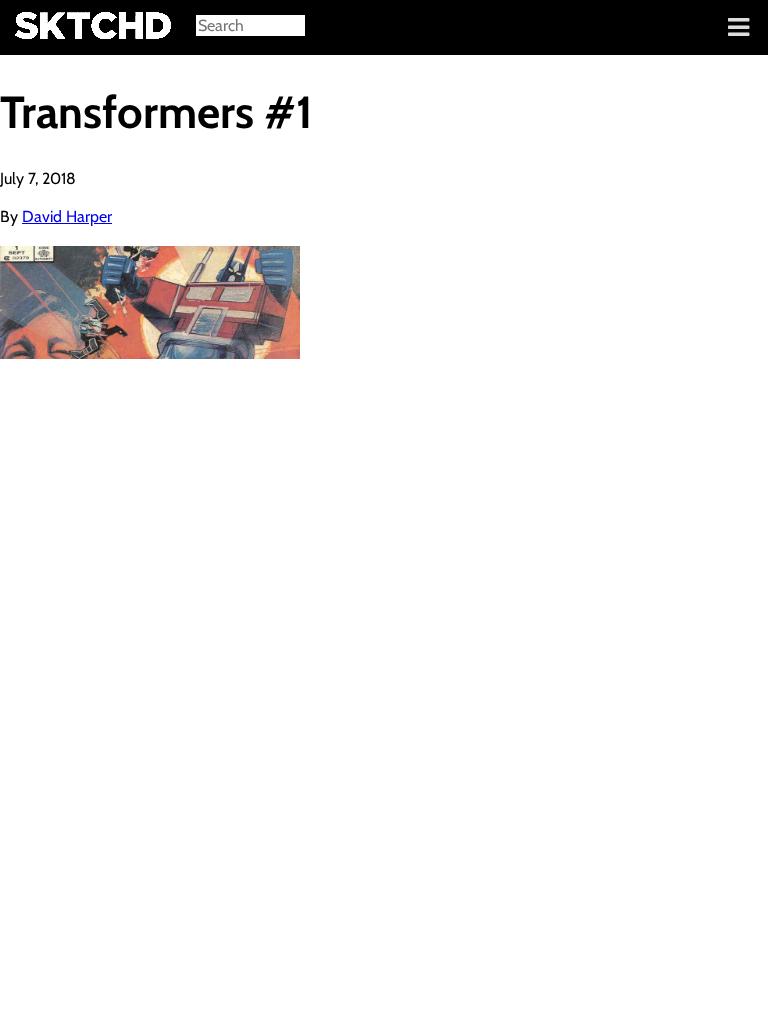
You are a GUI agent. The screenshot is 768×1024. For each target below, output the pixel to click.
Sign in (30, 28)
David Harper (67, 216)
